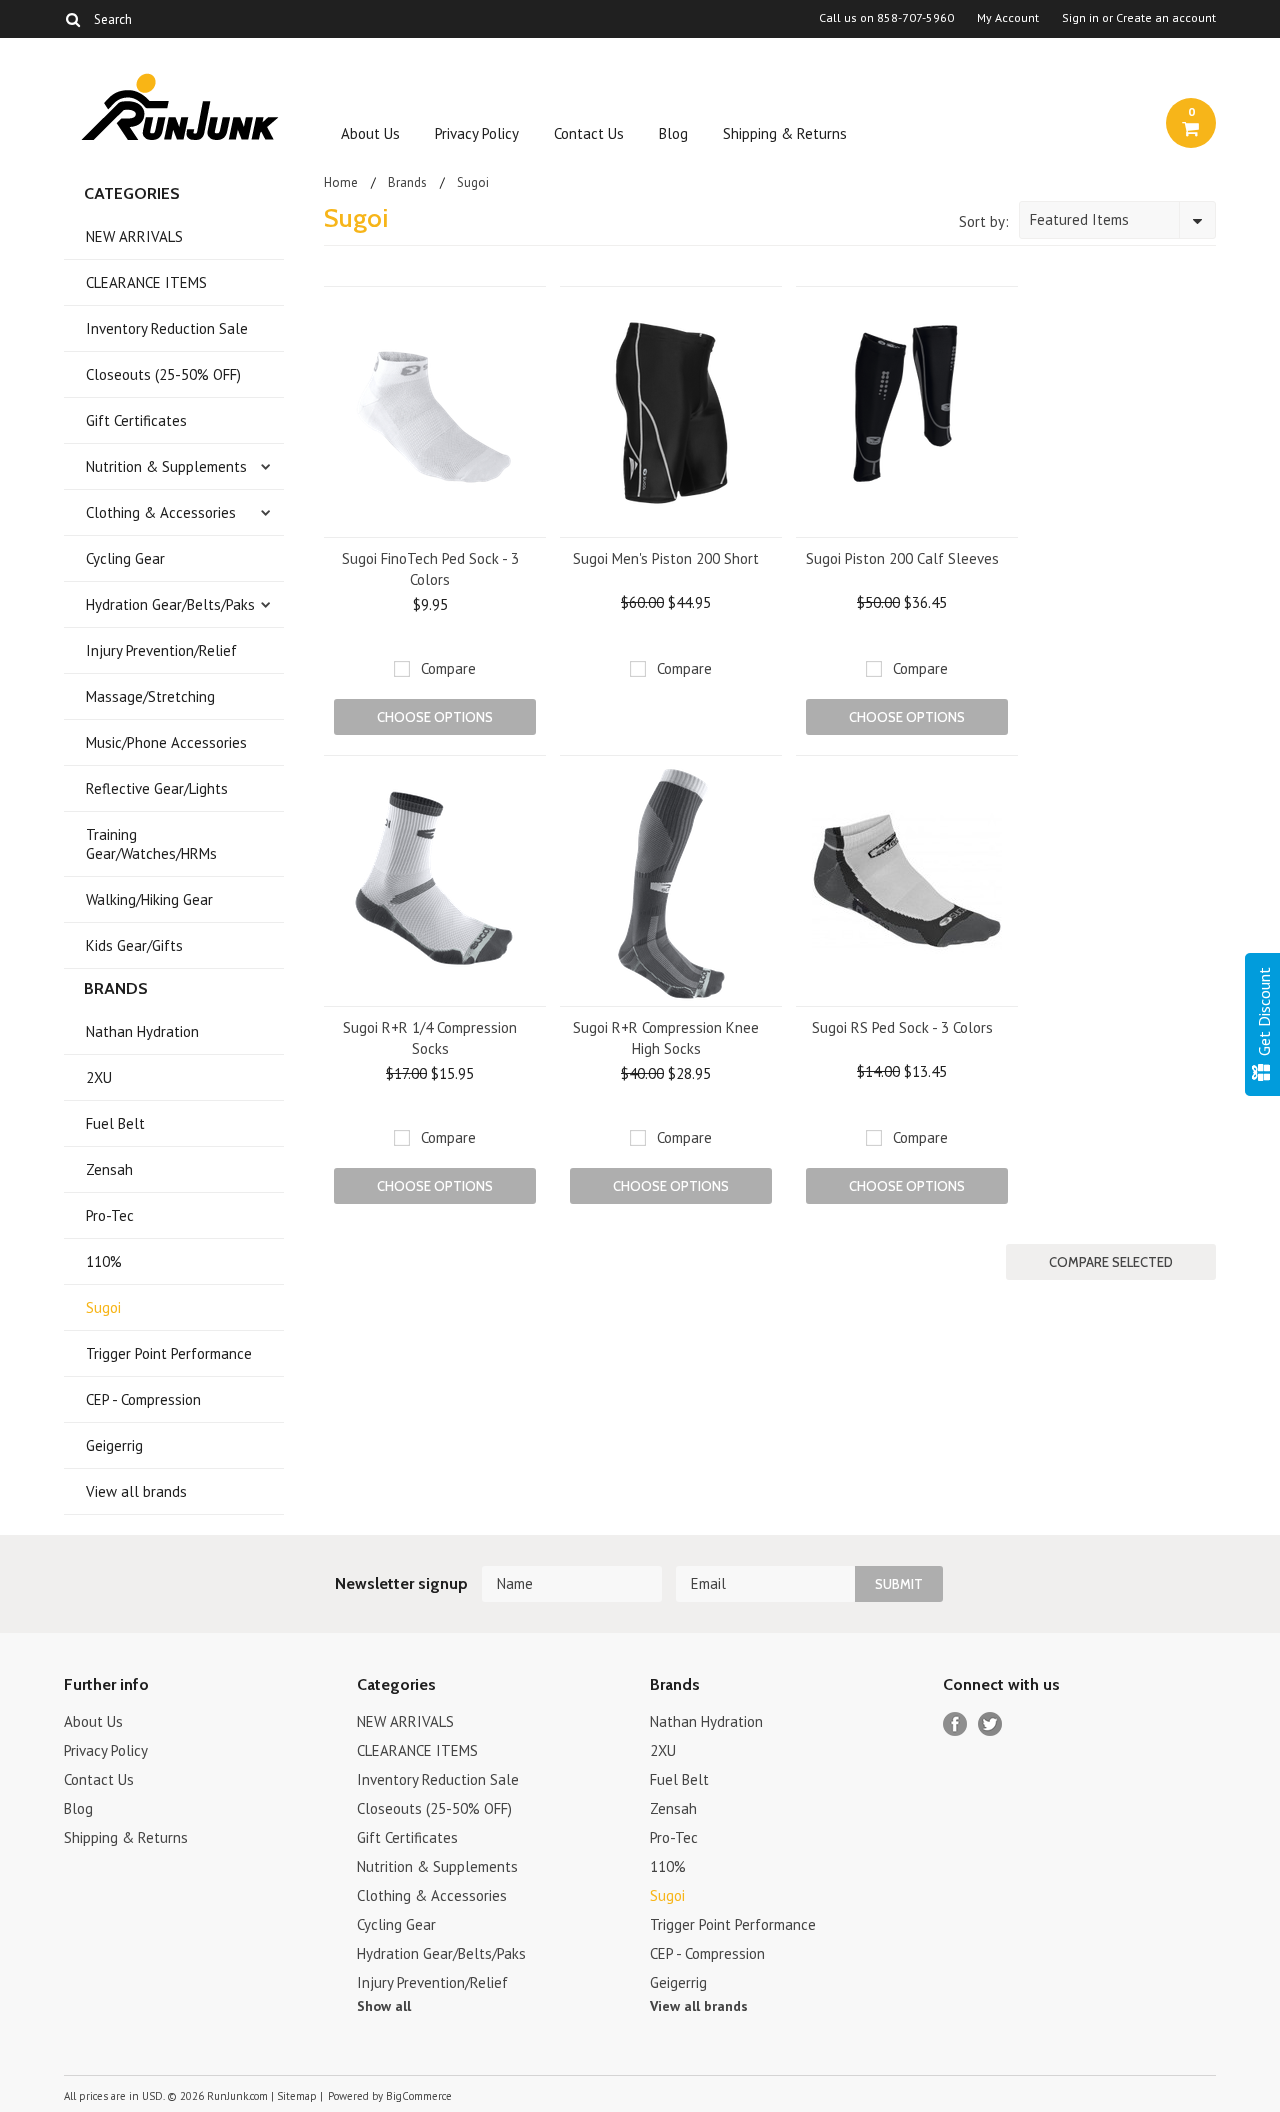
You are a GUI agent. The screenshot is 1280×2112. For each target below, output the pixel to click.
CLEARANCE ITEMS (146, 282)
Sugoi (103, 1307)
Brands (407, 182)
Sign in (1080, 18)
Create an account (1166, 18)
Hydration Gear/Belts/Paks (170, 604)
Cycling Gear (125, 558)
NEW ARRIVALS (134, 236)
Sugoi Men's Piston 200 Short (666, 558)
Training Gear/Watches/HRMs (151, 844)
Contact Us (589, 133)
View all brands (136, 1491)
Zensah (109, 1169)
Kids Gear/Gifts (134, 945)
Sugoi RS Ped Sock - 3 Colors (902, 1027)
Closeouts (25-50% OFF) (163, 374)
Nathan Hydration (142, 1031)
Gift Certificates (136, 420)
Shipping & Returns (785, 133)
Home (341, 182)
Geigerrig (114, 1445)
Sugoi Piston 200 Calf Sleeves (902, 558)
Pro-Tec (110, 1215)
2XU (99, 1077)
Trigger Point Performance (169, 1353)
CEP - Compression (143, 1399)
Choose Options (435, 717)
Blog (673, 133)
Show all (384, 2006)
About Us (370, 133)
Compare (448, 668)
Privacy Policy (477, 133)
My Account (1008, 18)
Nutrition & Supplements (166, 466)
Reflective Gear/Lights (157, 788)
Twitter (990, 1724)
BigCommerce (419, 2096)
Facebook (955, 1724)
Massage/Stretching (150, 696)
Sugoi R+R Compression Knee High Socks (666, 1038)
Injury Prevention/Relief (161, 650)
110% (104, 1261)
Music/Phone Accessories (166, 742)
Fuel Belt (115, 1123)
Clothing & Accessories (161, 512)
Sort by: (984, 221)
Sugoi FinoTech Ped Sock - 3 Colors (430, 569)
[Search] (72, 19)
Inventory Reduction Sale (167, 328)
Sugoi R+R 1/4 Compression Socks (430, 1038)
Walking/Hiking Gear (149, 899)
